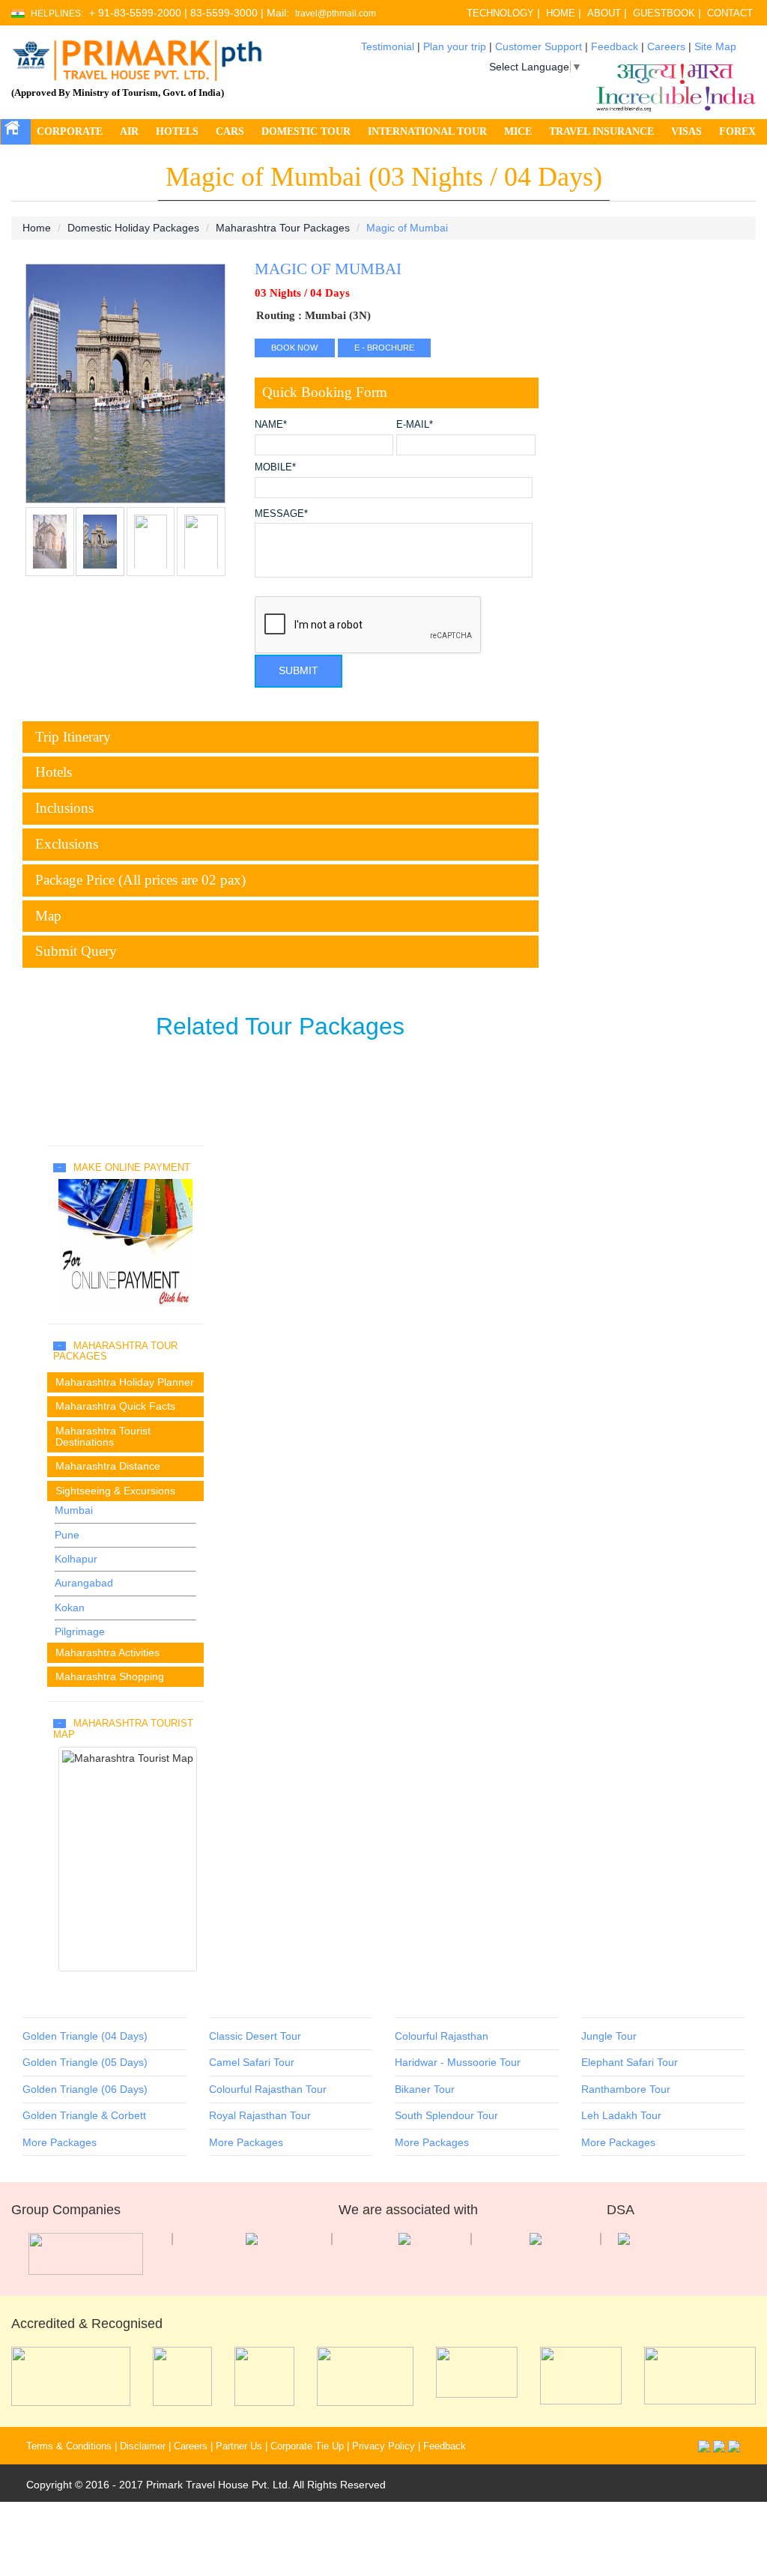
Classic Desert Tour (255, 2036)
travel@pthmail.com (336, 14)
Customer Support (539, 46)
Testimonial (388, 46)
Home (37, 228)
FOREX (737, 131)
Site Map (715, 46)
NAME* (271, 425)
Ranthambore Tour (626, 2089)
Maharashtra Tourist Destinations (103, 1436)
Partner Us (239, 2446)
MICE (518, 131)
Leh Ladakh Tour (621, 2115)
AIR (129, 131)
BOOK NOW (294, 348)
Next (40, 392)
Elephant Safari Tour (630, 2062)
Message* (281, 514)
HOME (561, 13)
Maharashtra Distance (108, 1466)
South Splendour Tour (446, 2115)
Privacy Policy (383, 2446)
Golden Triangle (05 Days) (85, 2062)
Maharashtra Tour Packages (283, 228)
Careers (666, 46)
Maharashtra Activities (107, 1652)
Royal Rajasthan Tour (260, 2115)
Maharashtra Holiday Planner (125, 1382)
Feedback (615, 46)
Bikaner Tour (425, 2089)
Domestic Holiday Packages (133, 228)
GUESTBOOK (664, 13)
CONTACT (730, 13)
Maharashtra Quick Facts (115, 1406)
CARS (230, 131)
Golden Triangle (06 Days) (85, 2089)
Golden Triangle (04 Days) (85, 2036)
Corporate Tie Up (307, 2446)
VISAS (686, 131)
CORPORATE (70, 131)
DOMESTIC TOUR (306, 131)
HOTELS (177, 131)
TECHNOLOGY (500, 13)
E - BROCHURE (384, 348)
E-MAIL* (415, 425)
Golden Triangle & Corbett (84, 2115)
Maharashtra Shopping (110, 1676)
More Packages (60, 2142)
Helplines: (57, 14)
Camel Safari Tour (252, 2062)
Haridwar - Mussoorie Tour (458, 2062)
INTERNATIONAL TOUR (427, 131)
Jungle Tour (609, 2036)
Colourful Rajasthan (442, 2036)
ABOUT (604, 13)
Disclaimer (143, 2446)
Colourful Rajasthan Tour (268, 2089)
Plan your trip (455, 46)
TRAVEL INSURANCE (601, 131)
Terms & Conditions (69, 2446)
